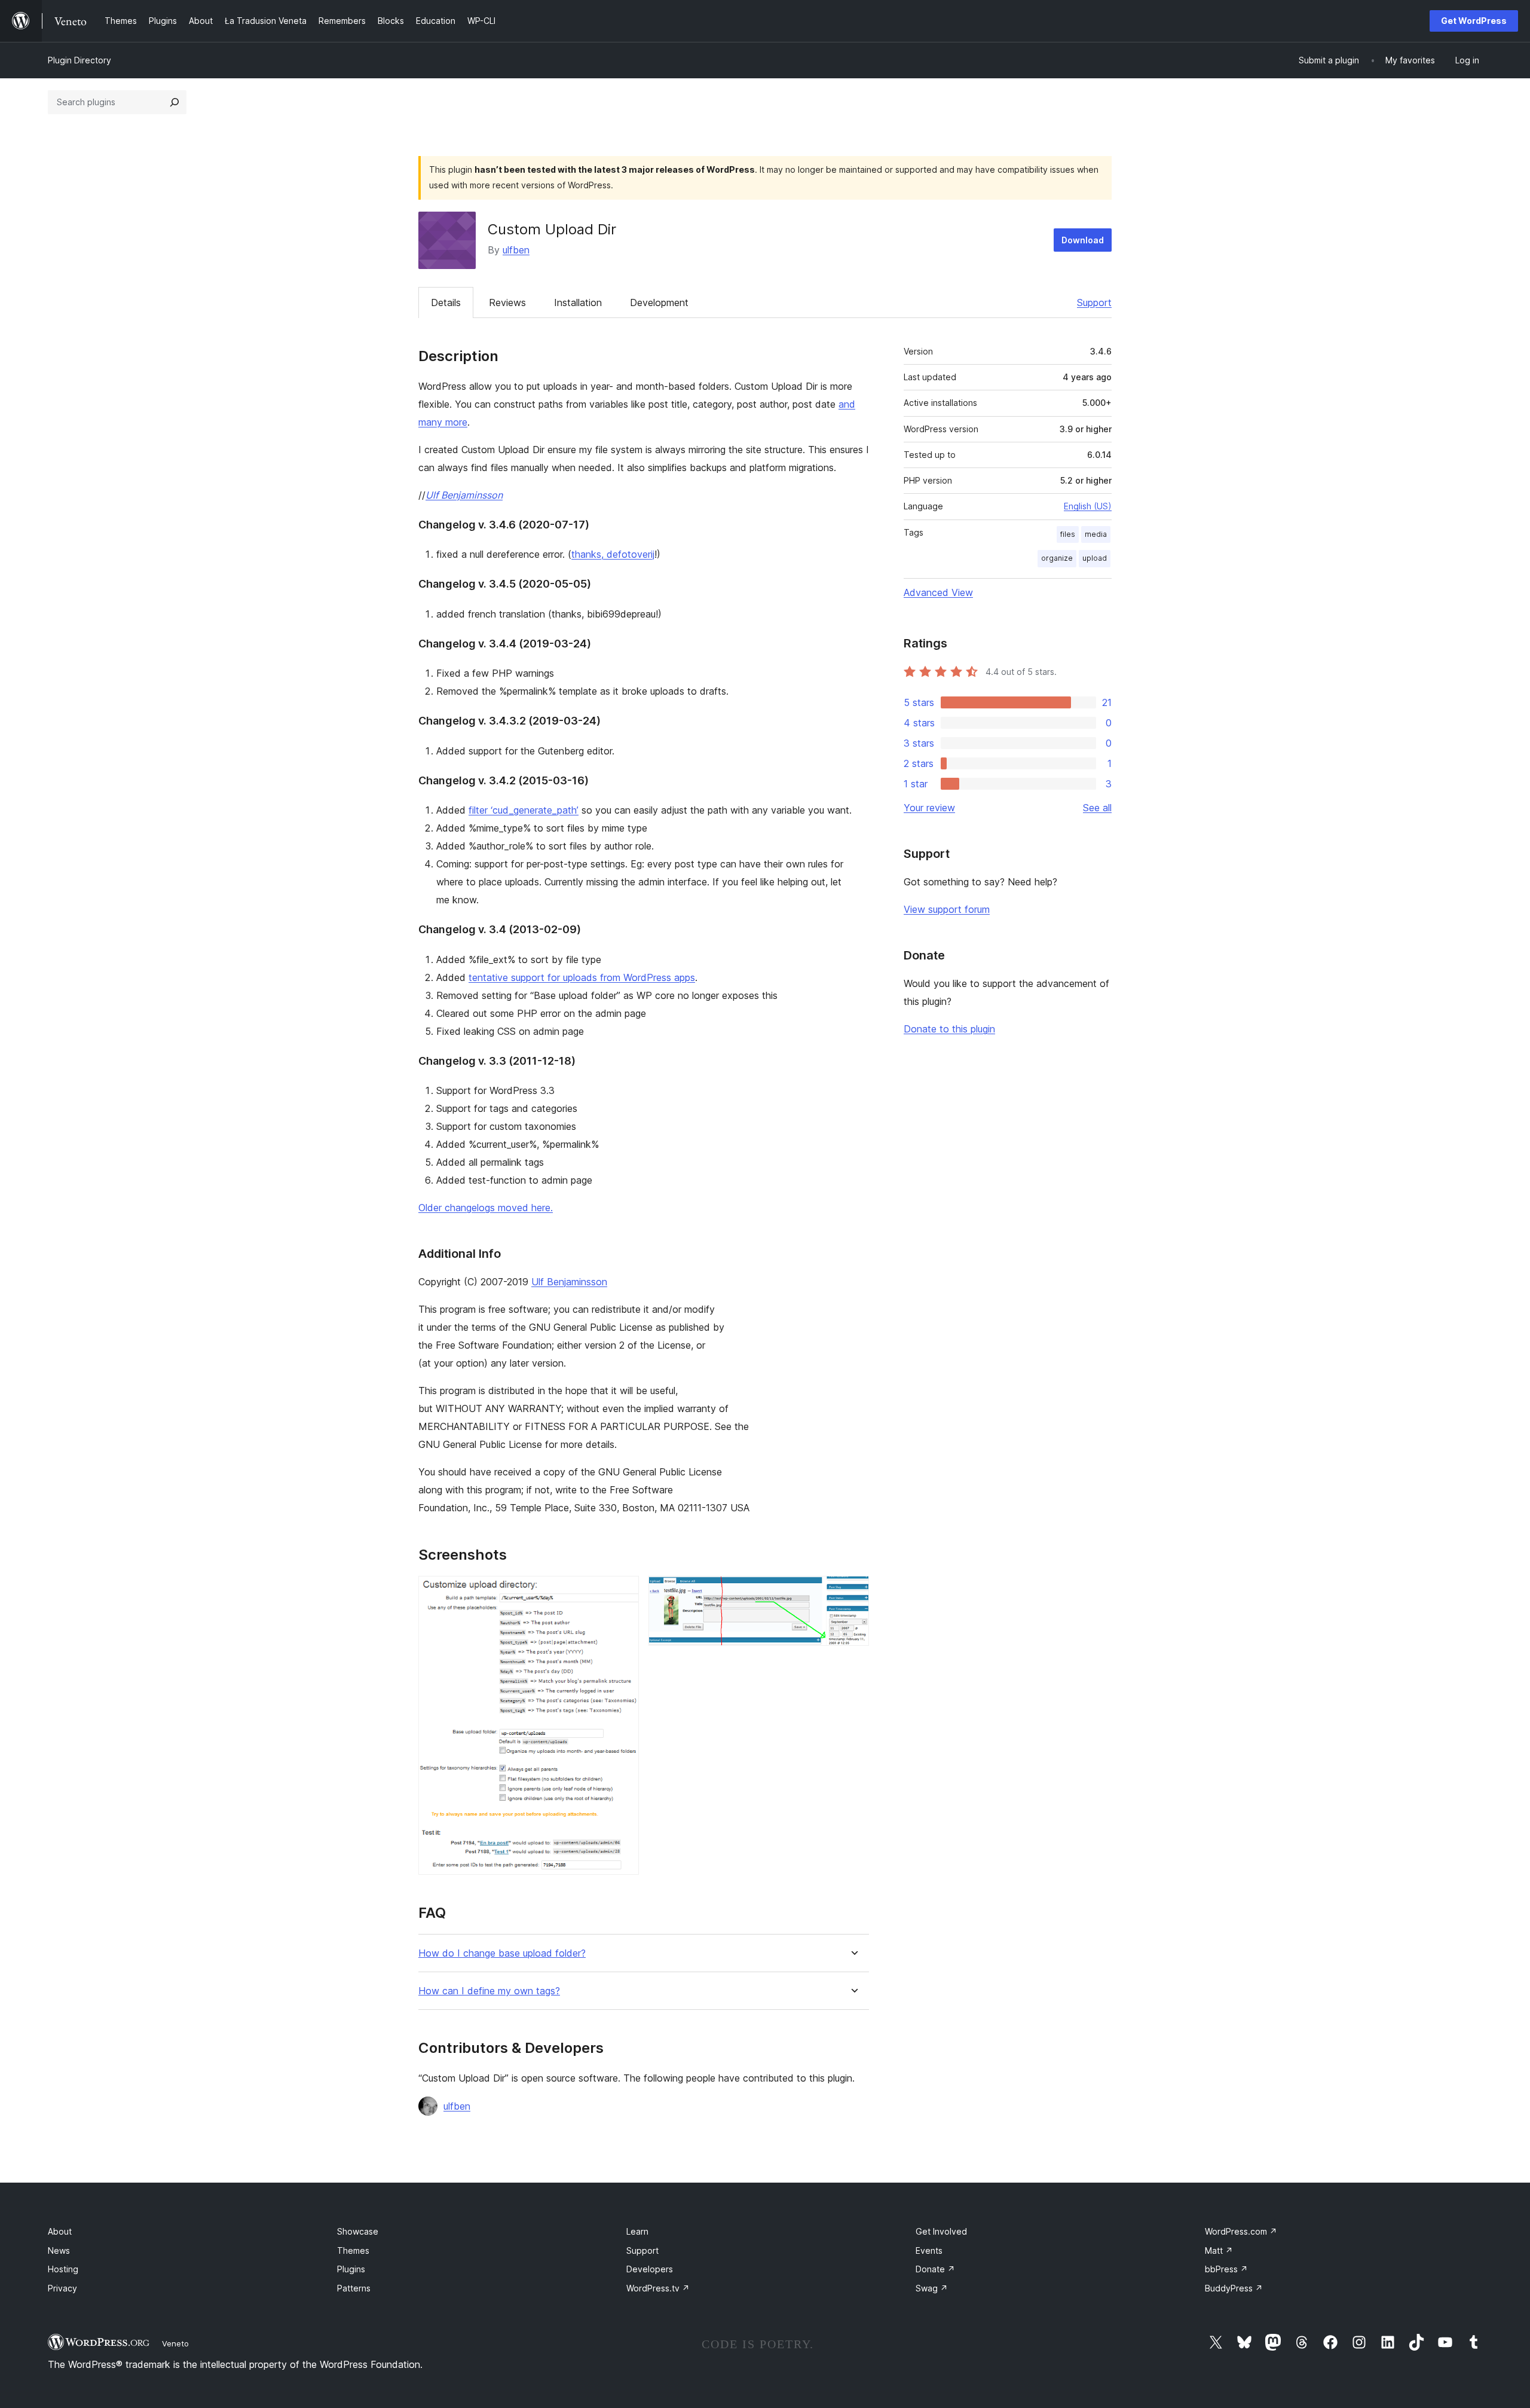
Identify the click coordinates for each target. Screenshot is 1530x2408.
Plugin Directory (79, 60)
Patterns (354, 2288)
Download (1083, 240)
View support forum (947, 909)
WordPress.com (1241, 2231)
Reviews (507, 302)
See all (1097, 808)
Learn (637, 2231)
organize (1057, 558)
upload (1095, 558)
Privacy (62, 2288)
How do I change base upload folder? (502, 1953)
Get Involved (941, 2231)
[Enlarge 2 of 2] (853, 1592)
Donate (935, 2269)
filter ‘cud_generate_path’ (524, 810)
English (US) (1088, 506)
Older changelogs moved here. (486, 1208)
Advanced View (938, 592)
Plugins (351, 2269)
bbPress (1226, 2269)
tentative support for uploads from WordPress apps (582, 977)
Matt (1219, 2250)
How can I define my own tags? (489, 1991)
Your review (929, 808)
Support (1094, 302)
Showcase (358, 2231)
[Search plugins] (175, 102)
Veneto (175, 2343)
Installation (578, 302)
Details (446, 302)
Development (659, 302)
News (59, 2250)
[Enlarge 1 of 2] (623, 1592)
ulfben (516, 250)
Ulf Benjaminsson (464, 495)
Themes (353, 2250)
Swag (932, 2288)
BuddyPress (1234, 2288)
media (1096, 534)
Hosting (63, 2269)
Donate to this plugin (949, 1029)
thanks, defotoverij (613, 554)
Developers (650, 2269)
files (1068, 534)
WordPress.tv (658, 2288)
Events (929, 2250)
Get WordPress (1474, 21)
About (60, 2231)
